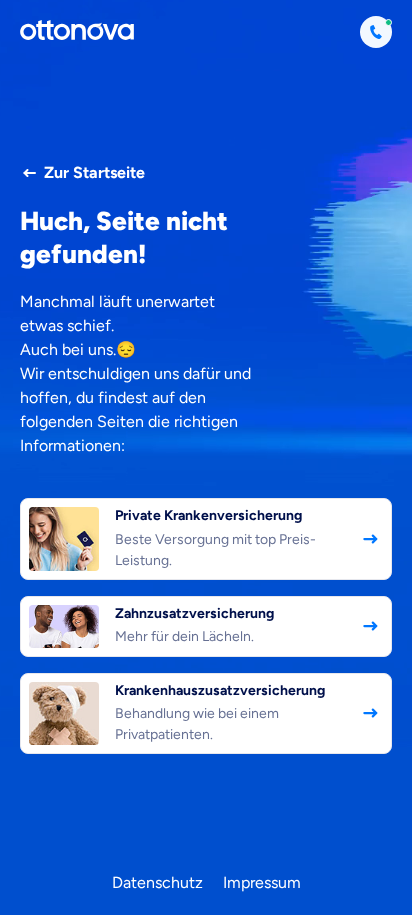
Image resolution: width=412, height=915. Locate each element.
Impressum (262, 882)
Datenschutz (157, 882)
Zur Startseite (94, 172)
